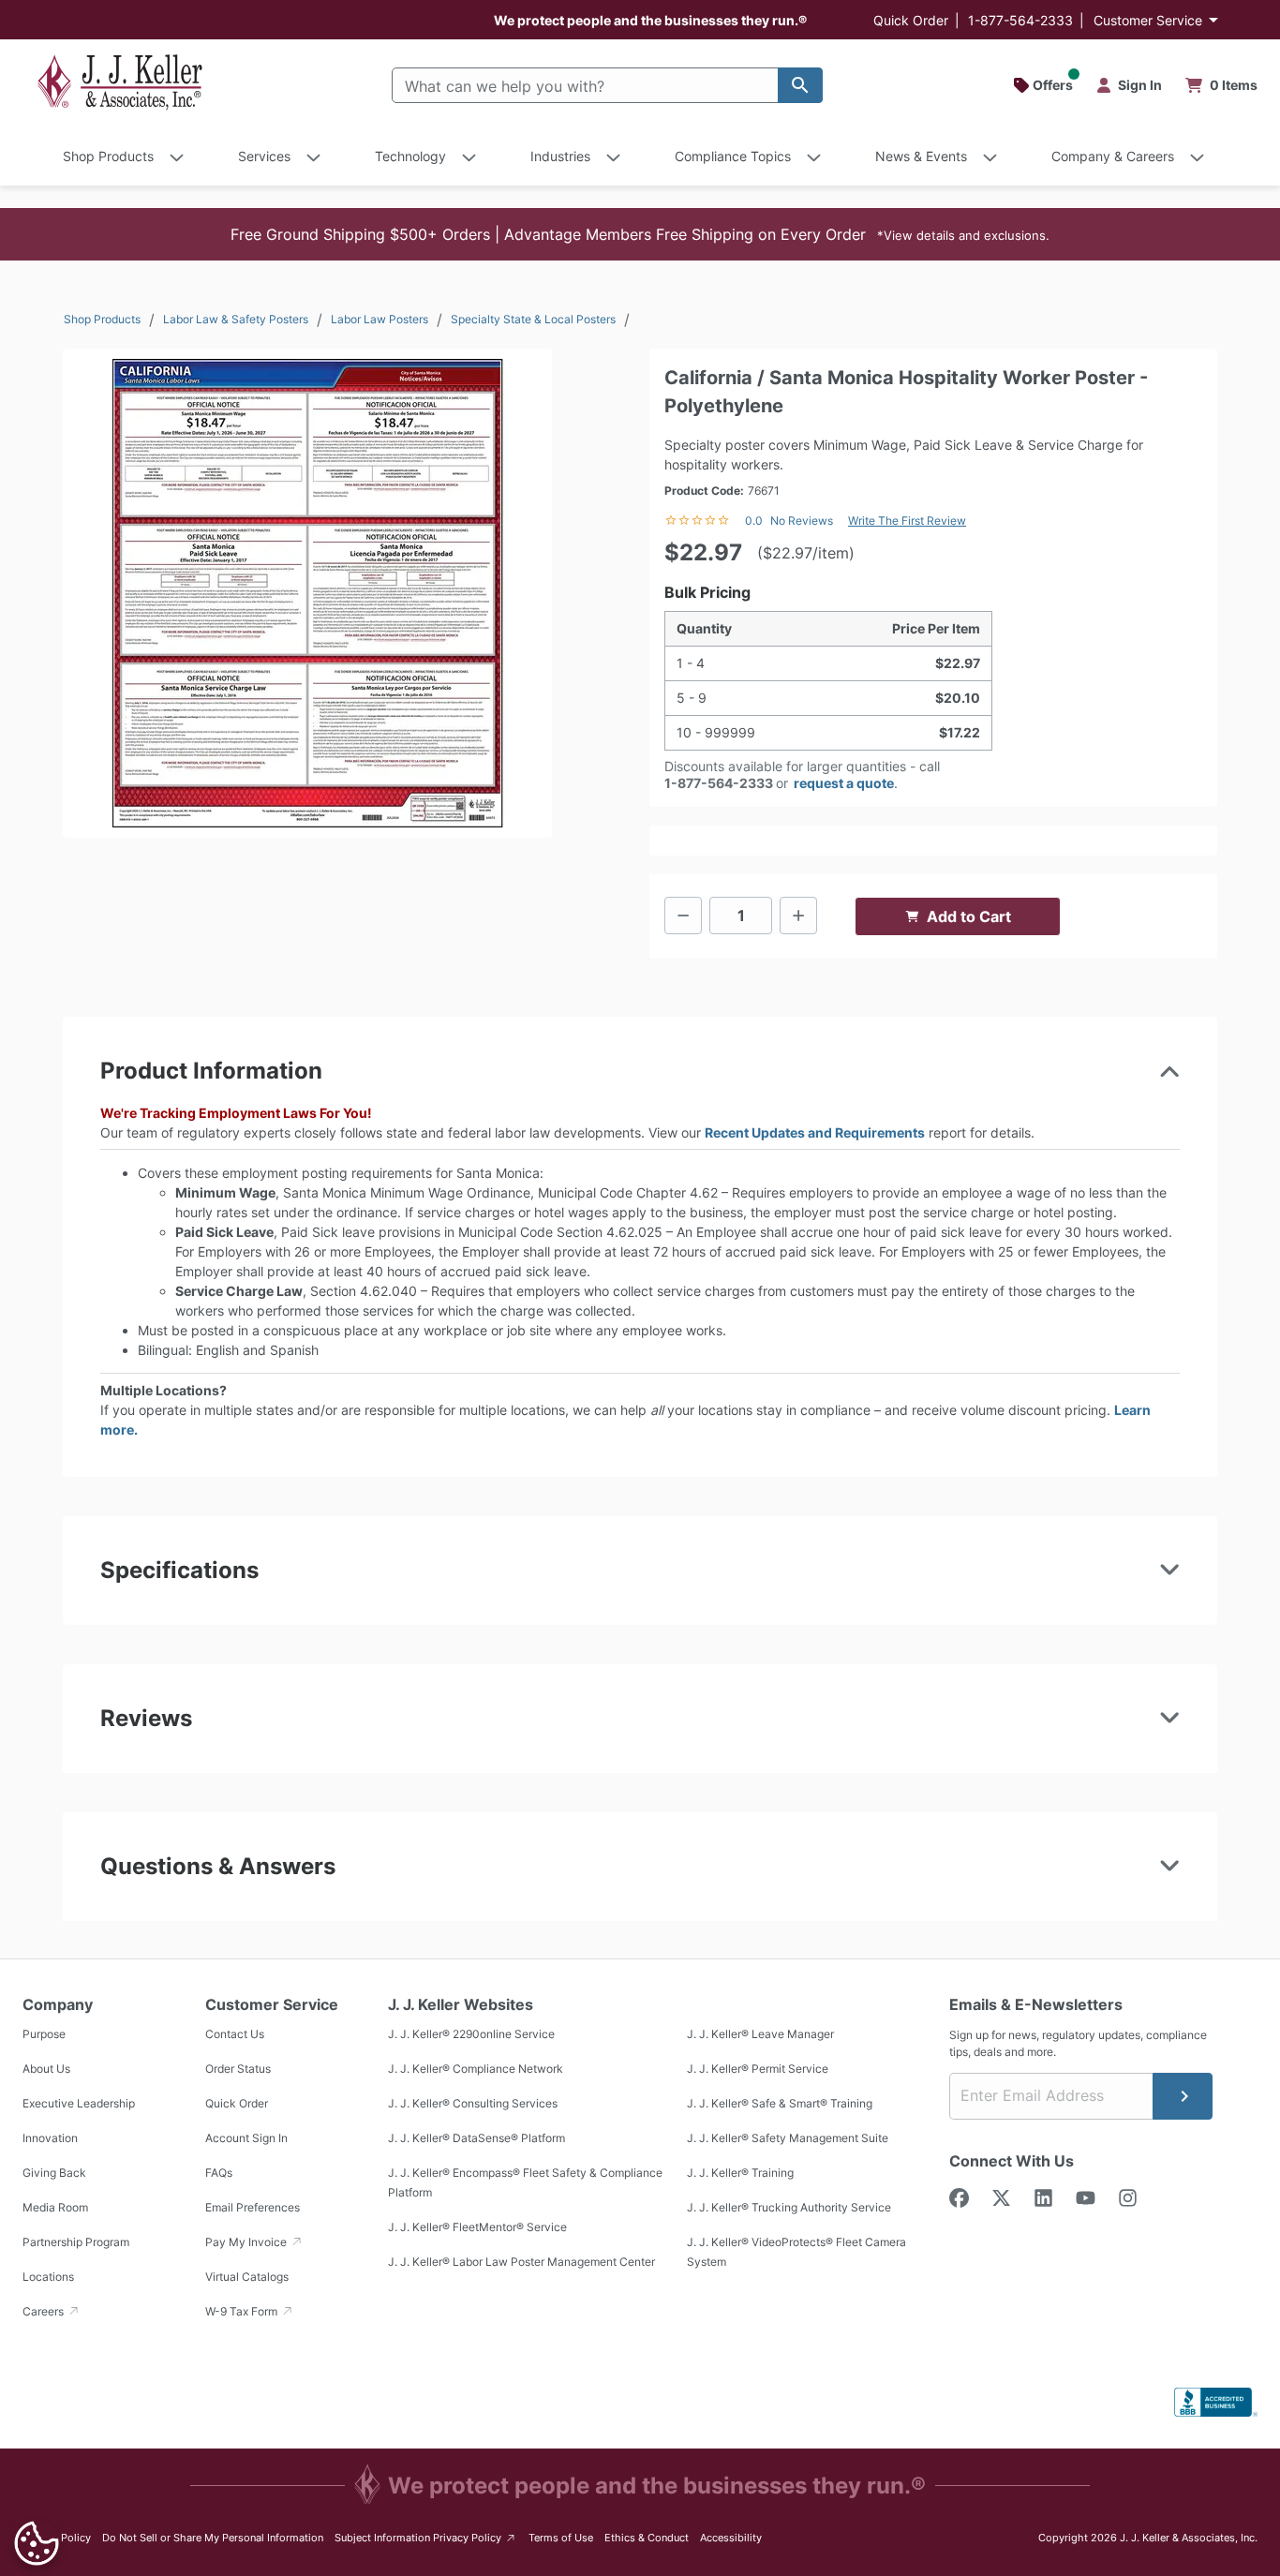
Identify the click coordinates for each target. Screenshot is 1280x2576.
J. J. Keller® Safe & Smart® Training (780, 2103)
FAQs (219, 2173)
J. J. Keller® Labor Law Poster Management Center (521, 2262)
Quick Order (911, 20)
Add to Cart (969, 916)
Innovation (50, 2138)
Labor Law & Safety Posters (236, 319)
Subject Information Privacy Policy (426, 2537)
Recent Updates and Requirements (815, 1132)
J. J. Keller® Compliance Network (476, 2069)
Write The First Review (907, 521)
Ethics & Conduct (647, 2538)
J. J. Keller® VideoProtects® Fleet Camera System (796, 2252)
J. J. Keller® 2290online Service (471, 2034)
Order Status (238, 2069)
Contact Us (235, 2034)
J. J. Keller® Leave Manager (760, 2034)
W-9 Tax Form (243, 2311)
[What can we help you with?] (800, 85)
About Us (46, 2069)
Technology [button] (410, 156)
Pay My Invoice (247, 2242)
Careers (45, 2311)
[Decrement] (683, 916)
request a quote (844, 783)
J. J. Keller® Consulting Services (473, 2103)
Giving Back (54, 2173)
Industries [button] (560, 156)
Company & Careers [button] (1113, 156)
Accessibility (731, 2538)
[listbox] (307, 593)
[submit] (1183, 2096)
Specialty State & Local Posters (533, 319)
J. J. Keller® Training (740, 2173)
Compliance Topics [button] (733, 156)
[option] (307, 593)
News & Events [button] (921, 156)
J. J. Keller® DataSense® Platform (476, 2138)
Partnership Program (76, 2242)
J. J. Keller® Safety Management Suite (788, 2138)
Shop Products (102, 319)
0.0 (754, 521)
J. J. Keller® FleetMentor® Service (477, 2227)
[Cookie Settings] (37, 2543)
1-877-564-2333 (1020, 20)
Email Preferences (253, 2207)
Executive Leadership (79, 2103)
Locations (48, 2277)
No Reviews (802, 521)
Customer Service (1148, 20)
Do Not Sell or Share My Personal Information (213, 2538)
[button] (640, 234)
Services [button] (264, 156)
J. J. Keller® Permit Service (758, 2069)
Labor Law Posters (380, 319)
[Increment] (798, 916)
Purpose (44, 2034)
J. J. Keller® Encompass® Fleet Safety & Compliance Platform (525, 2182)
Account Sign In (246, 2138)
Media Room (55, 2207)
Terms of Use (561, 2538)
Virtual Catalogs (247, 2277)
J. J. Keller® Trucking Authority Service (789, 2207)
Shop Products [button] (108, 156)
